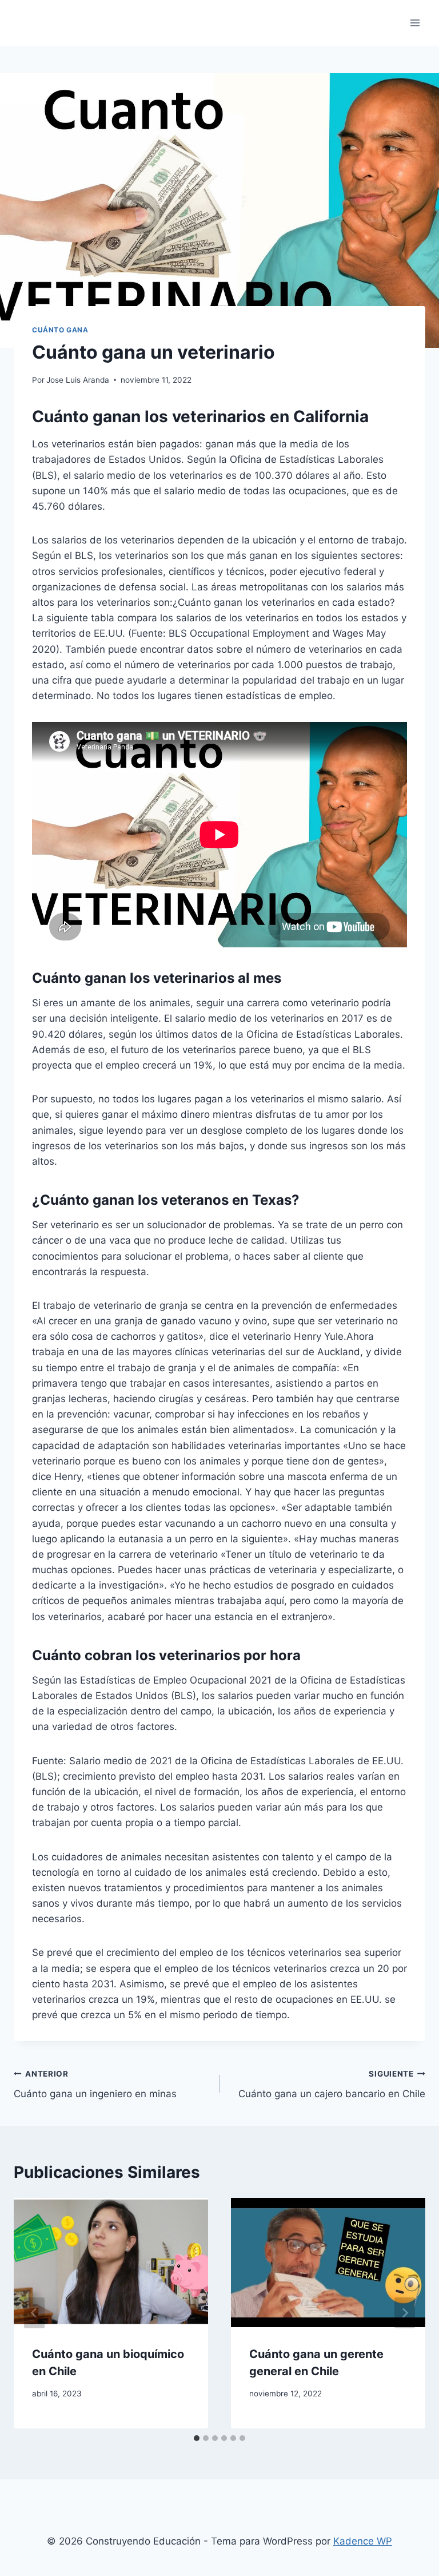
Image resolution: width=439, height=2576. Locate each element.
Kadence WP (363, 2541)
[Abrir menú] (415, 23)
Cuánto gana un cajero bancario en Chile (332, 2084)
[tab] (197, 2438)
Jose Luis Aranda (78, 380)
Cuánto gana (60, 330)
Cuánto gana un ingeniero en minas (95, 2084)
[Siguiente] (405, 2313)
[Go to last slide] (34, 2313)
